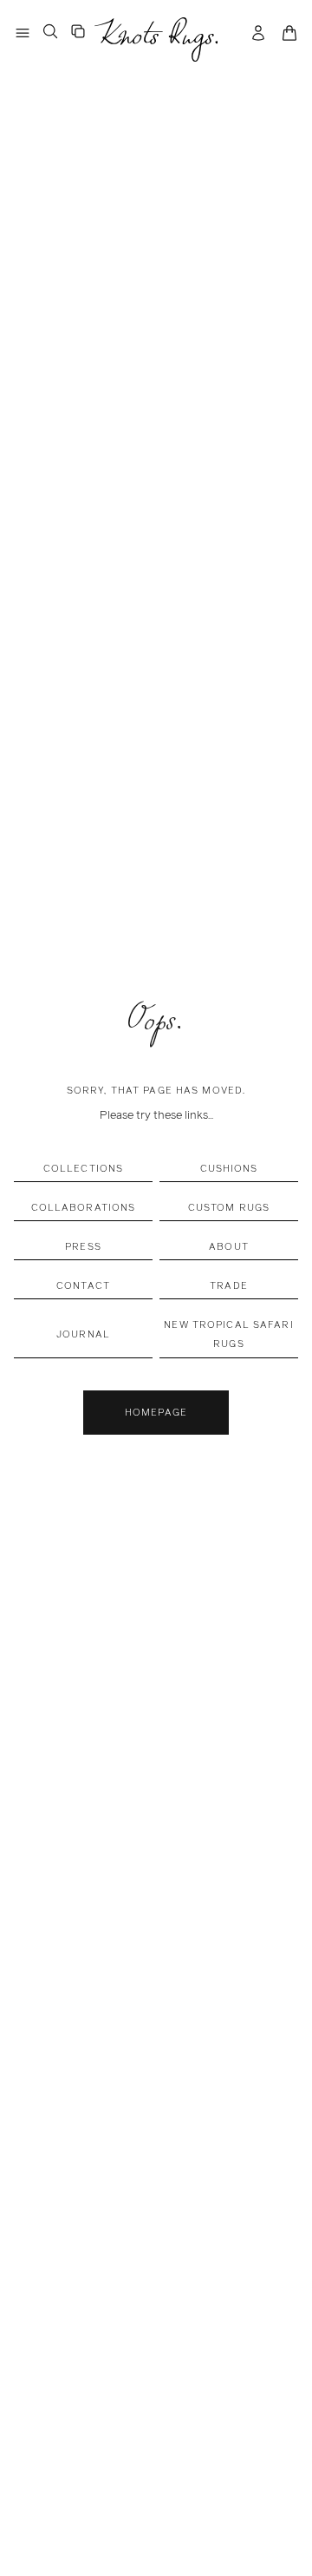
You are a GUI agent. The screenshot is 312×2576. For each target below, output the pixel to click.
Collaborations (84, 1207)
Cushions (229, 1168)
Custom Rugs (229, 1207)
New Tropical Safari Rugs (228, 1334)
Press (83, 1246)
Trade (229, 1285)
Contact (83, 1285)
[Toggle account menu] (258, 33)
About (229, 1246)
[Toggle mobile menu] (23, 33)
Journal (83, 1334)
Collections (83, 1168)
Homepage (156, 1412)
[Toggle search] (50, 31)
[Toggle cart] (289, 33)
